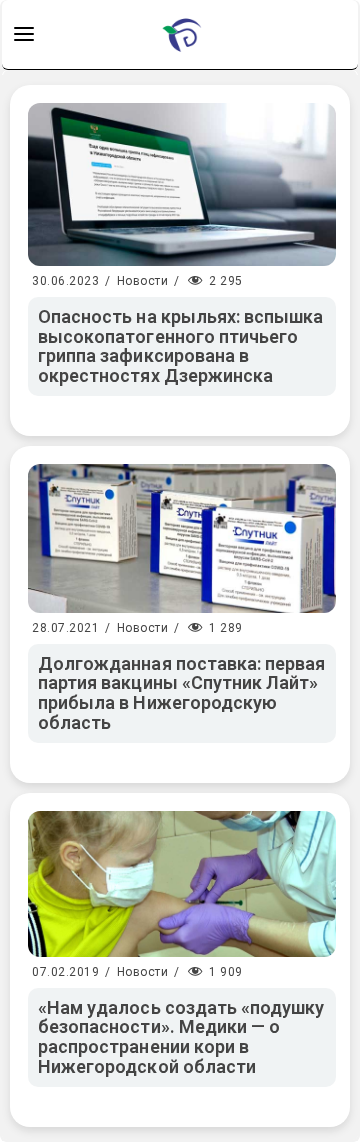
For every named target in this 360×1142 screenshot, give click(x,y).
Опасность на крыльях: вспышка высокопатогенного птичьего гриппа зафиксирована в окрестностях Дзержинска (180, 346)
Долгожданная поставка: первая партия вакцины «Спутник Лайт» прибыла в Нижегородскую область (181, 693)
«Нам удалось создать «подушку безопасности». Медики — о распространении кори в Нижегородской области (181, 1037)
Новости (143, 281)
